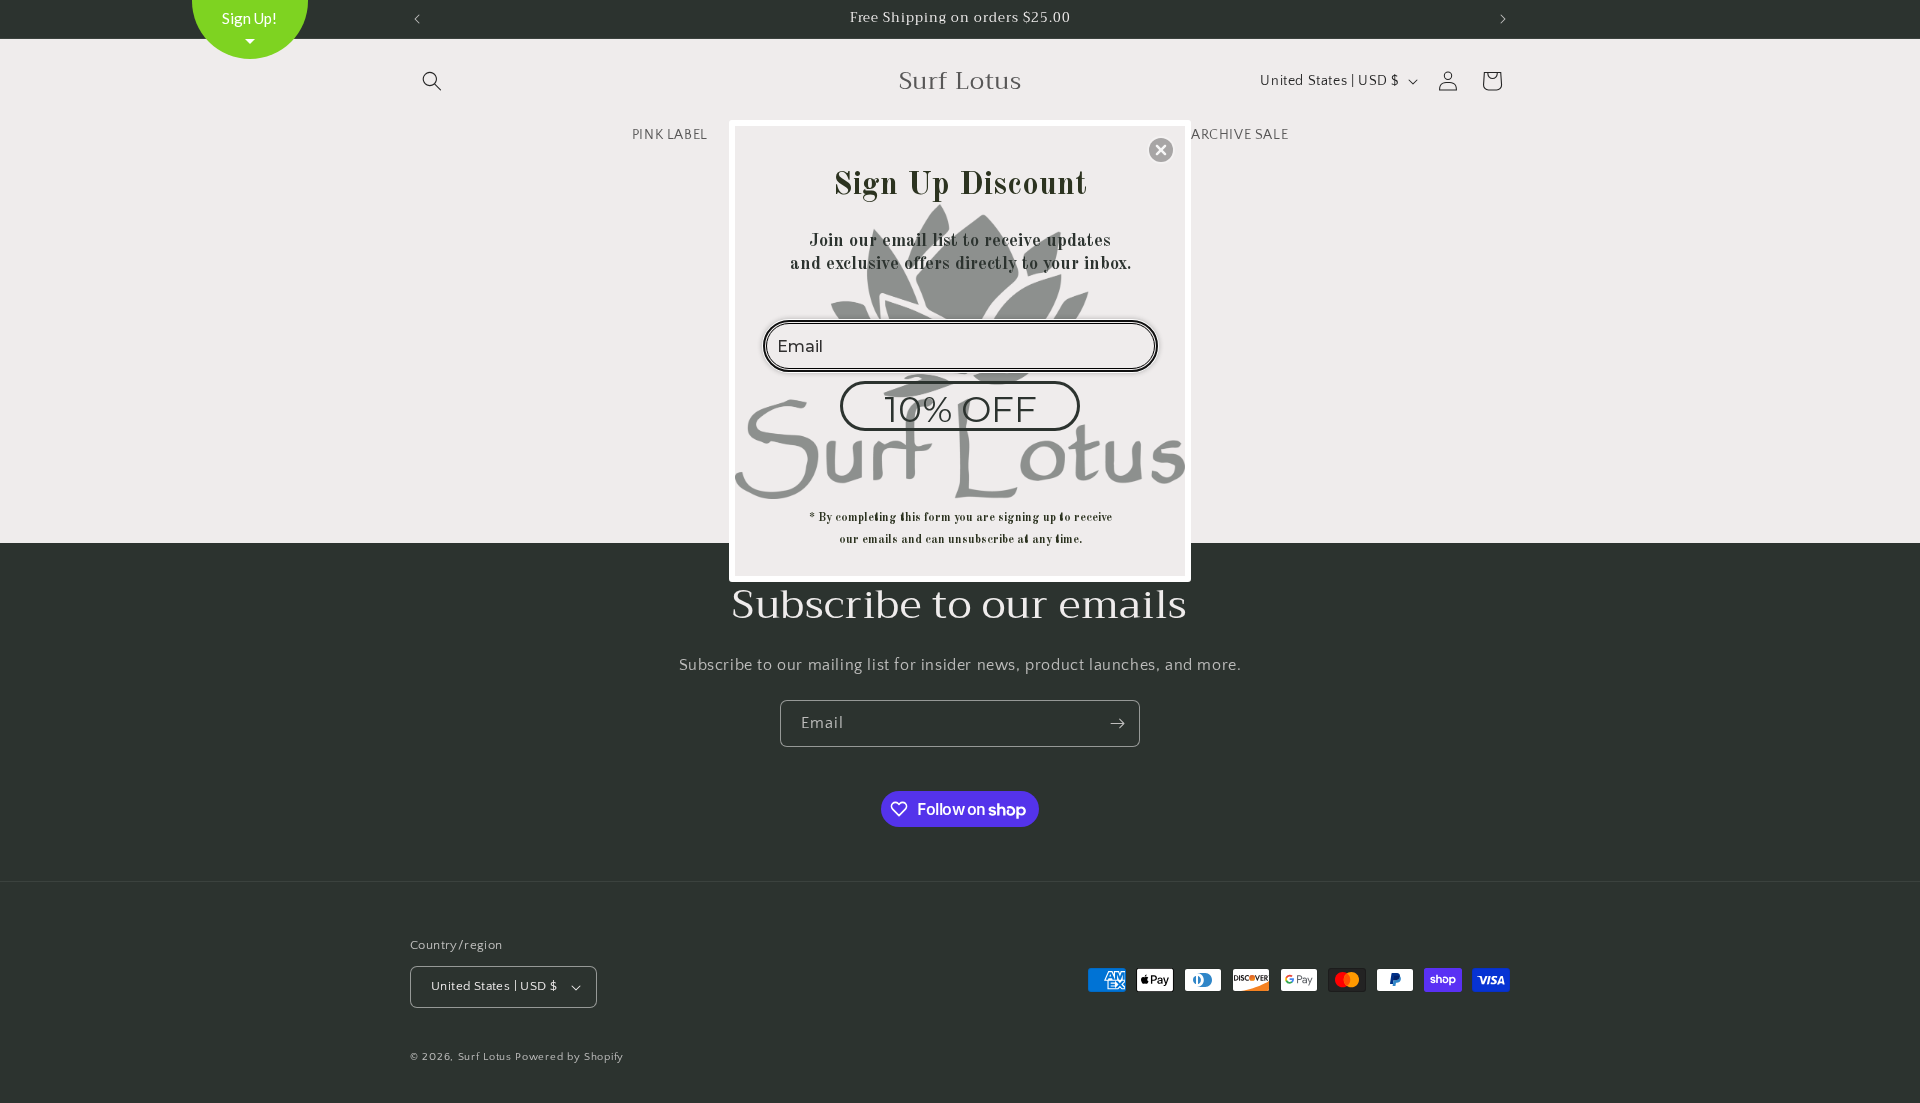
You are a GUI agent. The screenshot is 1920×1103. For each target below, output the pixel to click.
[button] (1161, 150)
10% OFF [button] (960, 409)
